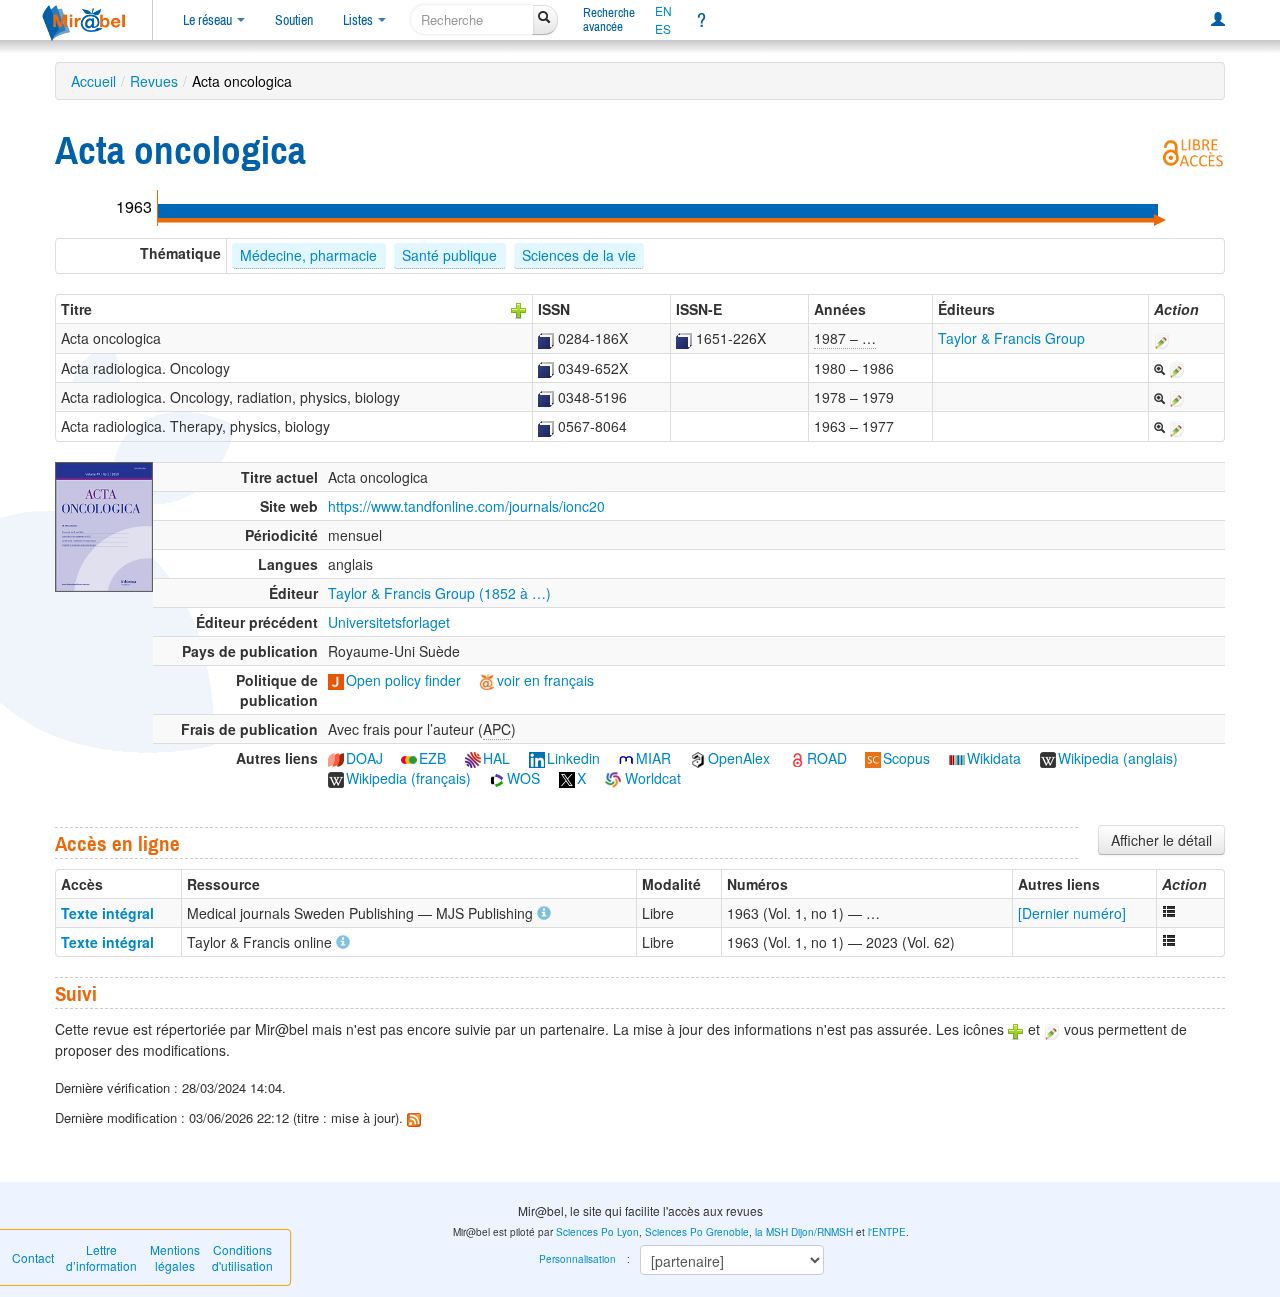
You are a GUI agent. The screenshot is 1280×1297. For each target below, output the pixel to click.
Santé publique (449, 255)
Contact (33, 1257)
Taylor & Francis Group (1011, 338)
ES (663, 29)
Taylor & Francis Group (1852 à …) (439, 593)
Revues (154, 81)
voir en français (545, 680)
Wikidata (994, 758)
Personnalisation (577, 1259)
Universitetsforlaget (389, 622)
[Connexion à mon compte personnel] (1218, 20)
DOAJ (364, 758)
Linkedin (573, 758)
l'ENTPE (887, 1232)
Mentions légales (175, 1257)
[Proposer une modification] (1162, 338)
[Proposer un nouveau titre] (519, 309)
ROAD (827, 758)
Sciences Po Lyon (597, 1232)
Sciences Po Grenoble (697, 1232)
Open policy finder (403, 680)
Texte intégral (107, 913)
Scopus (906, 758)
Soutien (294, 20)
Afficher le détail (1161, 840)
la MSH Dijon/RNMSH (804, 1232)
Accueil (93, 81)
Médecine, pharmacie (308, 255)
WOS (523, 778)
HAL (496, 758)
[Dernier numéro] (1072, 913)
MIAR (653, 758)
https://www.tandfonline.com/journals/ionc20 (466, 506)
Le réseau (209, 20)
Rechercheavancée (609, 19)
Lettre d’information (101, 1257)
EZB (432, 758)
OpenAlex (739, 758)
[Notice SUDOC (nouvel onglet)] (546, 338)
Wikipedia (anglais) (1118, 758)
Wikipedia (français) (408, 778)
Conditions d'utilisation (242, 1257)
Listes (359, 20)
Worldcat (651, 778)
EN (663, 11)
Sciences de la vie (579, 255)
